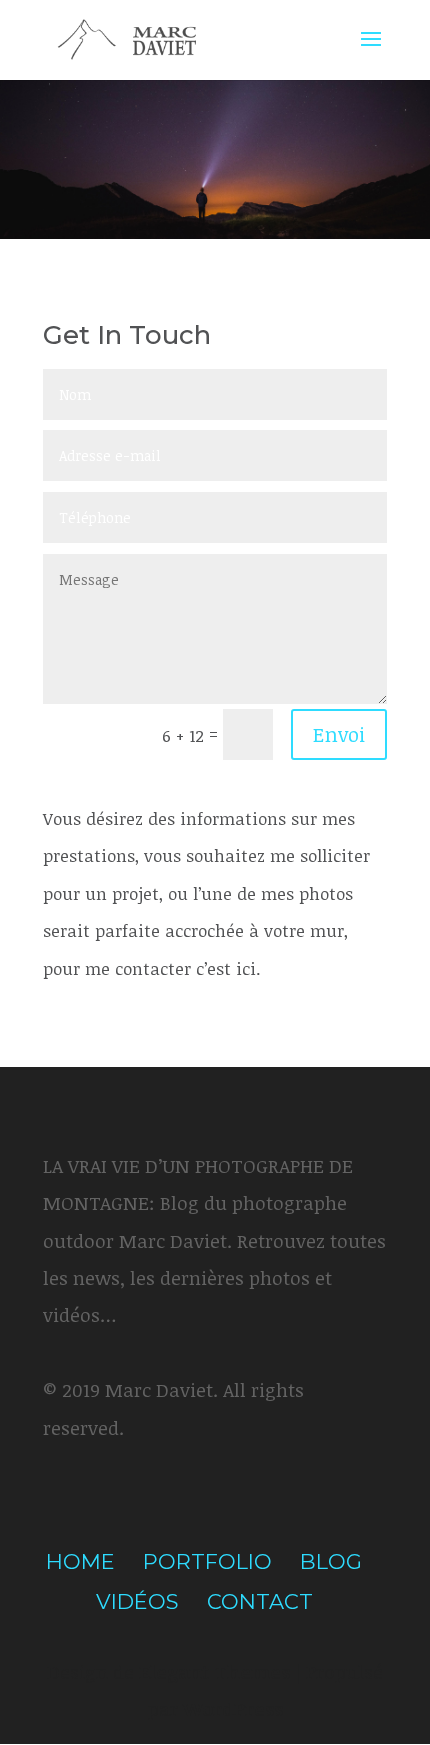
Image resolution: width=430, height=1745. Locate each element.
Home (80, 1561)
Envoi (339, 734)
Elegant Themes (214, 1672)
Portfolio (207, 1561)
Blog (331, 1561)
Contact (260, 1601)
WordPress (233, 1709)
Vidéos (137, 1601)
